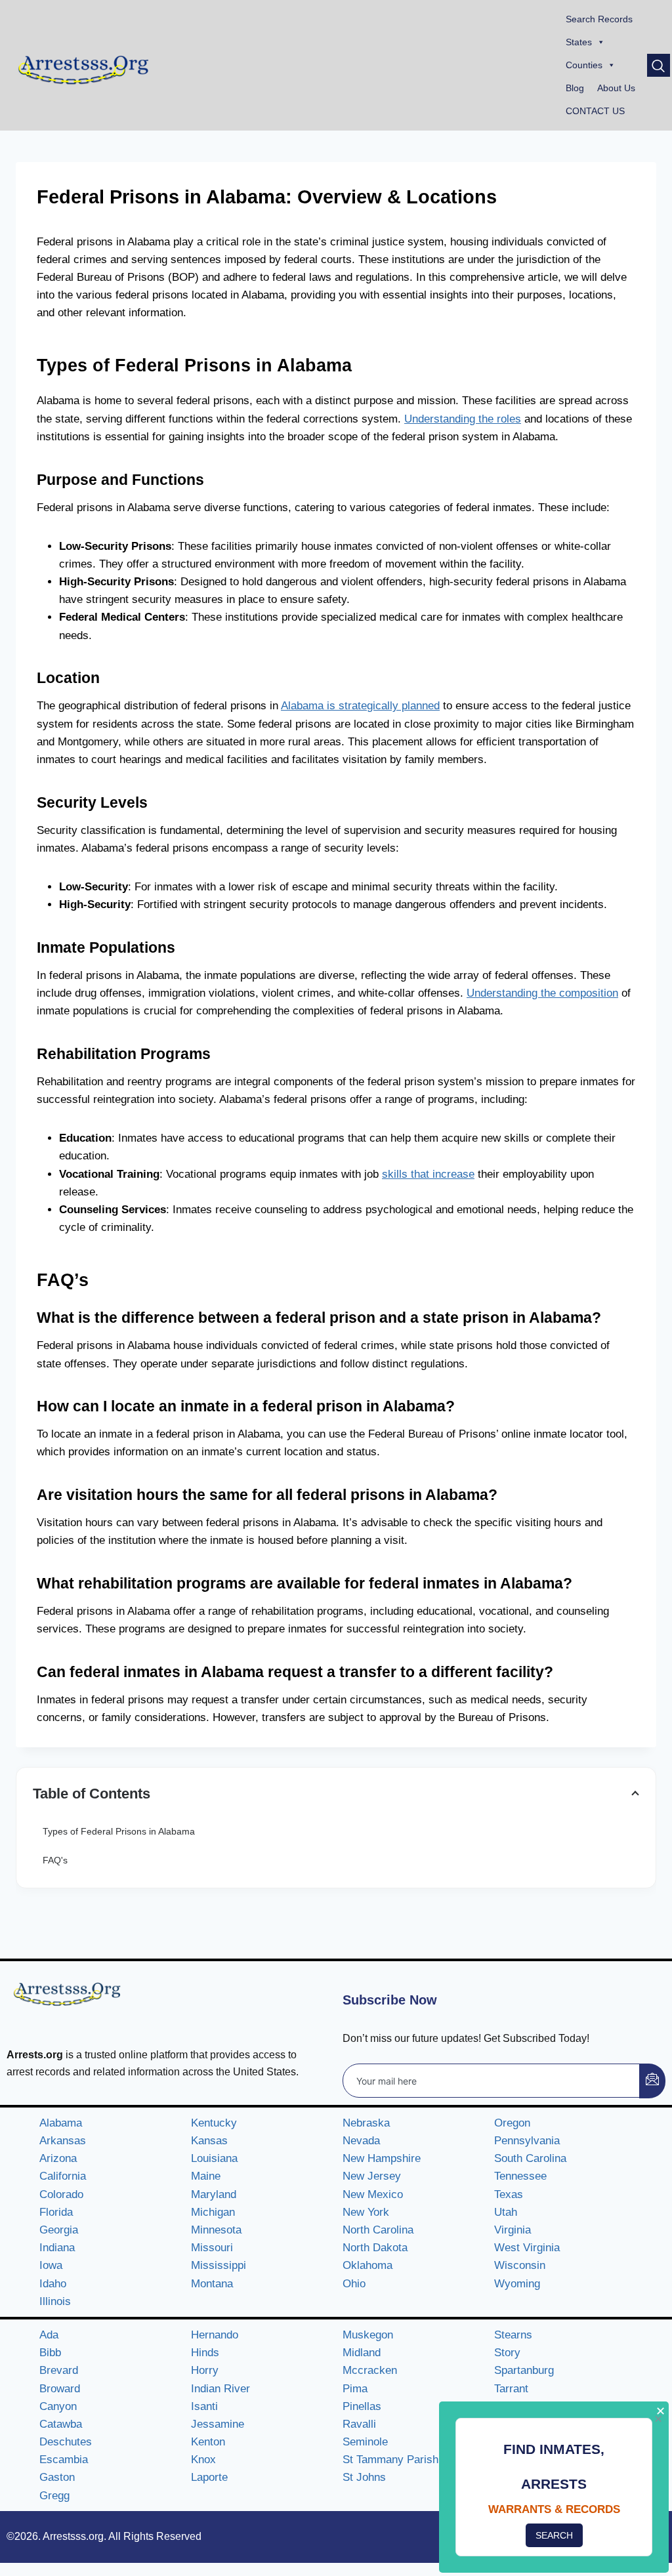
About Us (616, 88)
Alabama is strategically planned (360, 706)
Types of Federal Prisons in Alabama (119, 1831)
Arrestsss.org (73, 2536)
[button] (659, 65)
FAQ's (55, 1860)
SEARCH (554, 2535)
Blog (575, 88)
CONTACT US (595, 111)
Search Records (599, 19)
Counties (584, 65)
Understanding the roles (463, 419)
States (579, 42)
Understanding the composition (542, 993)
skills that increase (428, 1174)
